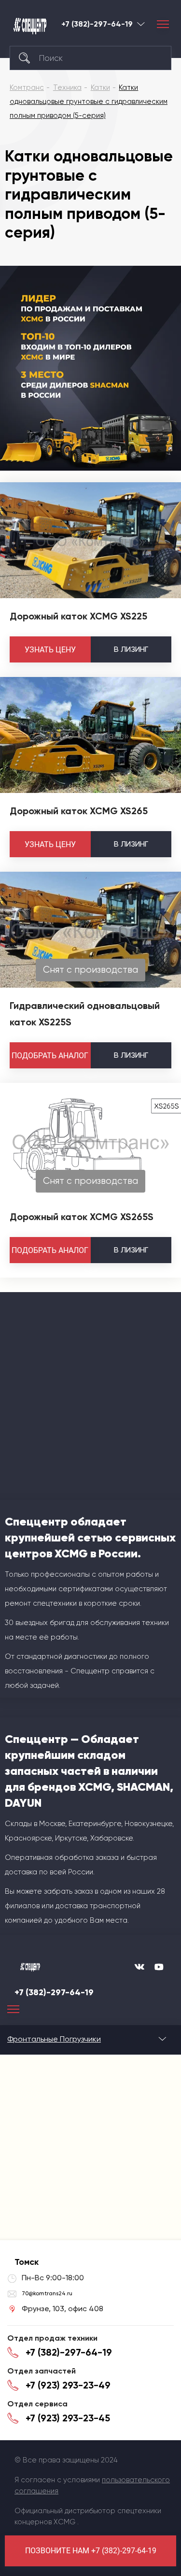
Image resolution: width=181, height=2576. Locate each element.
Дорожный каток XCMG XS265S (82, 1217)
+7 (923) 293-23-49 (68, 2385)
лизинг (131, 649)
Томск (141, 24)
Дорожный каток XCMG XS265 (79, 811)
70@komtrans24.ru (47, 2293)
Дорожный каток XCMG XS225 (78, 616)
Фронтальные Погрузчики (54, 2039)
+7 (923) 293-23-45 (68, 2418)
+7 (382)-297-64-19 (97, 24)
